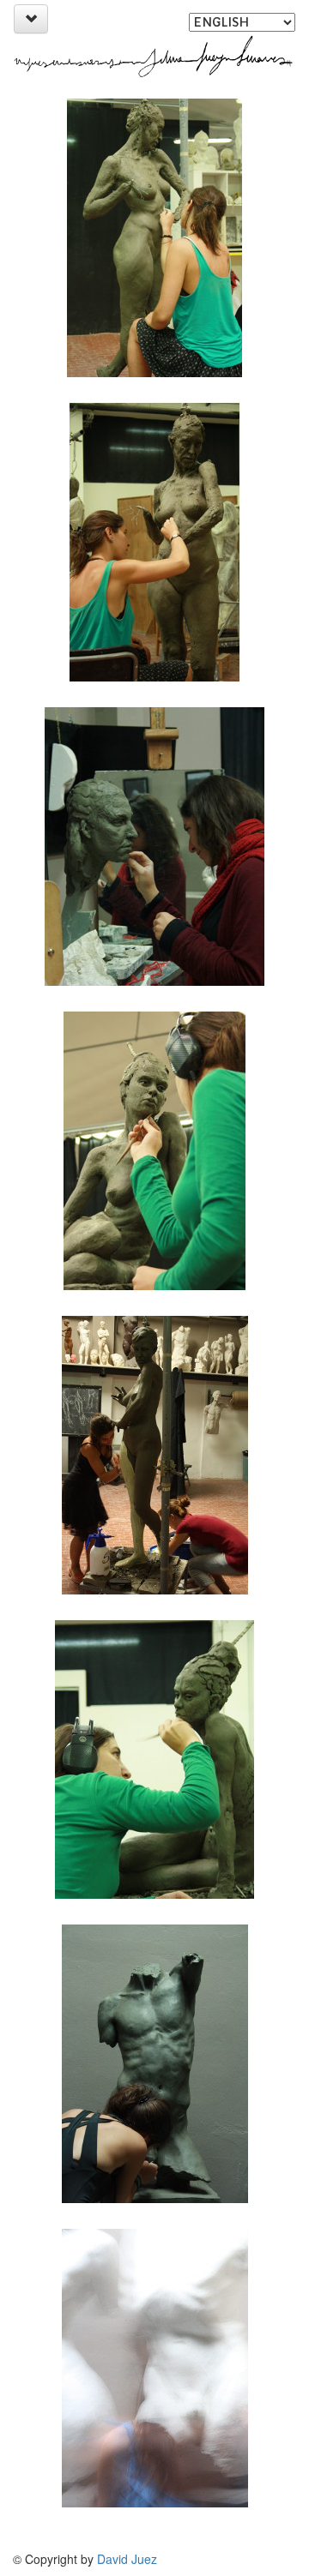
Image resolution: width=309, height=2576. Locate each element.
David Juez (127, 2559)
